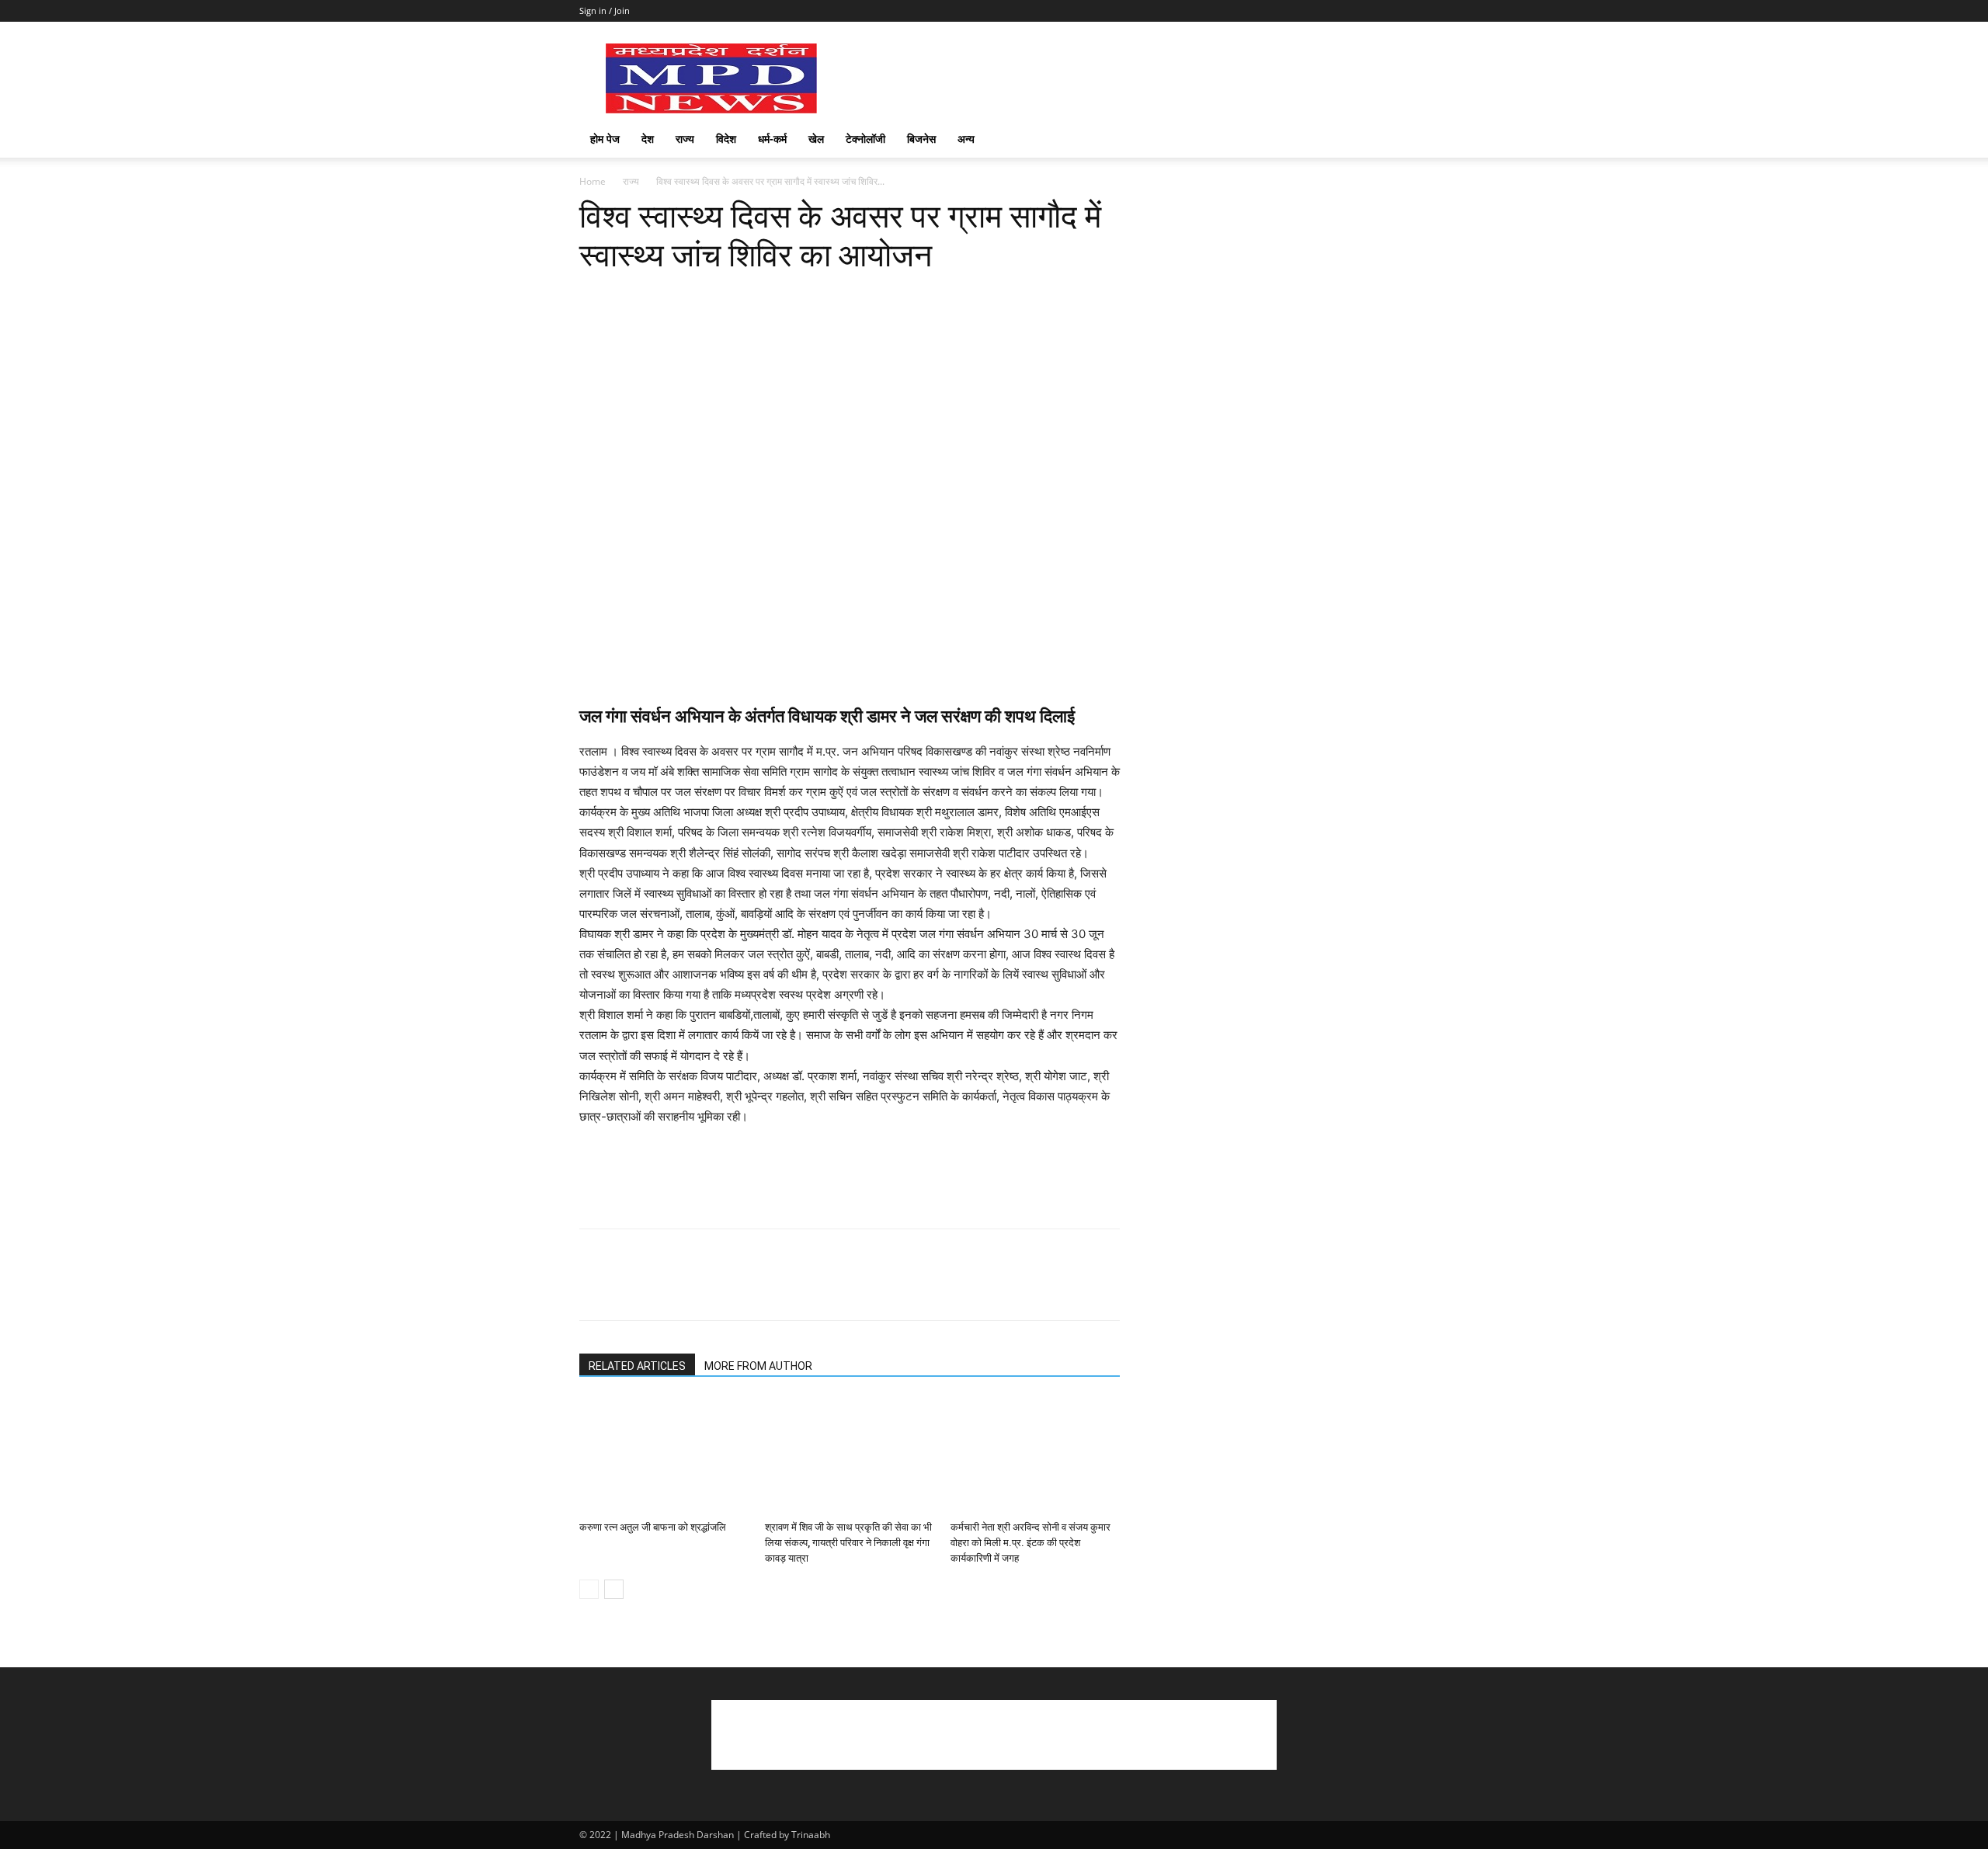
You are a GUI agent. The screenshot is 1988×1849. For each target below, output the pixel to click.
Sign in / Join (605, 10)
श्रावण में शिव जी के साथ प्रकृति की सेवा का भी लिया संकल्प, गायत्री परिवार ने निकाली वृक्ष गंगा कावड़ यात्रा (848, 1543)
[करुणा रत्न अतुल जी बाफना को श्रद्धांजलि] (664, 1456)
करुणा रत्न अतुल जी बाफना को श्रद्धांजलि (653, 1527)
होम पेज (605, 139)
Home (593, 181)
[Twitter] (631, 296)
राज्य (685, 139)
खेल (816, 139)
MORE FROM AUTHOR (758, 1366)
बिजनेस (921, 139)
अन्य (966, 139)
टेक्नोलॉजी (865, 139)
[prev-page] (589, 1589)
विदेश (726, 139)
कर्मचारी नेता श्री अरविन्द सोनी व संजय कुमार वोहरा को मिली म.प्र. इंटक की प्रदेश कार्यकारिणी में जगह (1030, 1543)
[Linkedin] (738, 296)
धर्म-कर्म (772, 139)
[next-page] (614, 1589)
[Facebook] (595, 296)
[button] (1390, 140)
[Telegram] (809, 296)
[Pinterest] (666, 296)
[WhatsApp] (702, 296)
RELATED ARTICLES (637, 1366)
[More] (846, 296)
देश (648, 139)
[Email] (773, 296)
